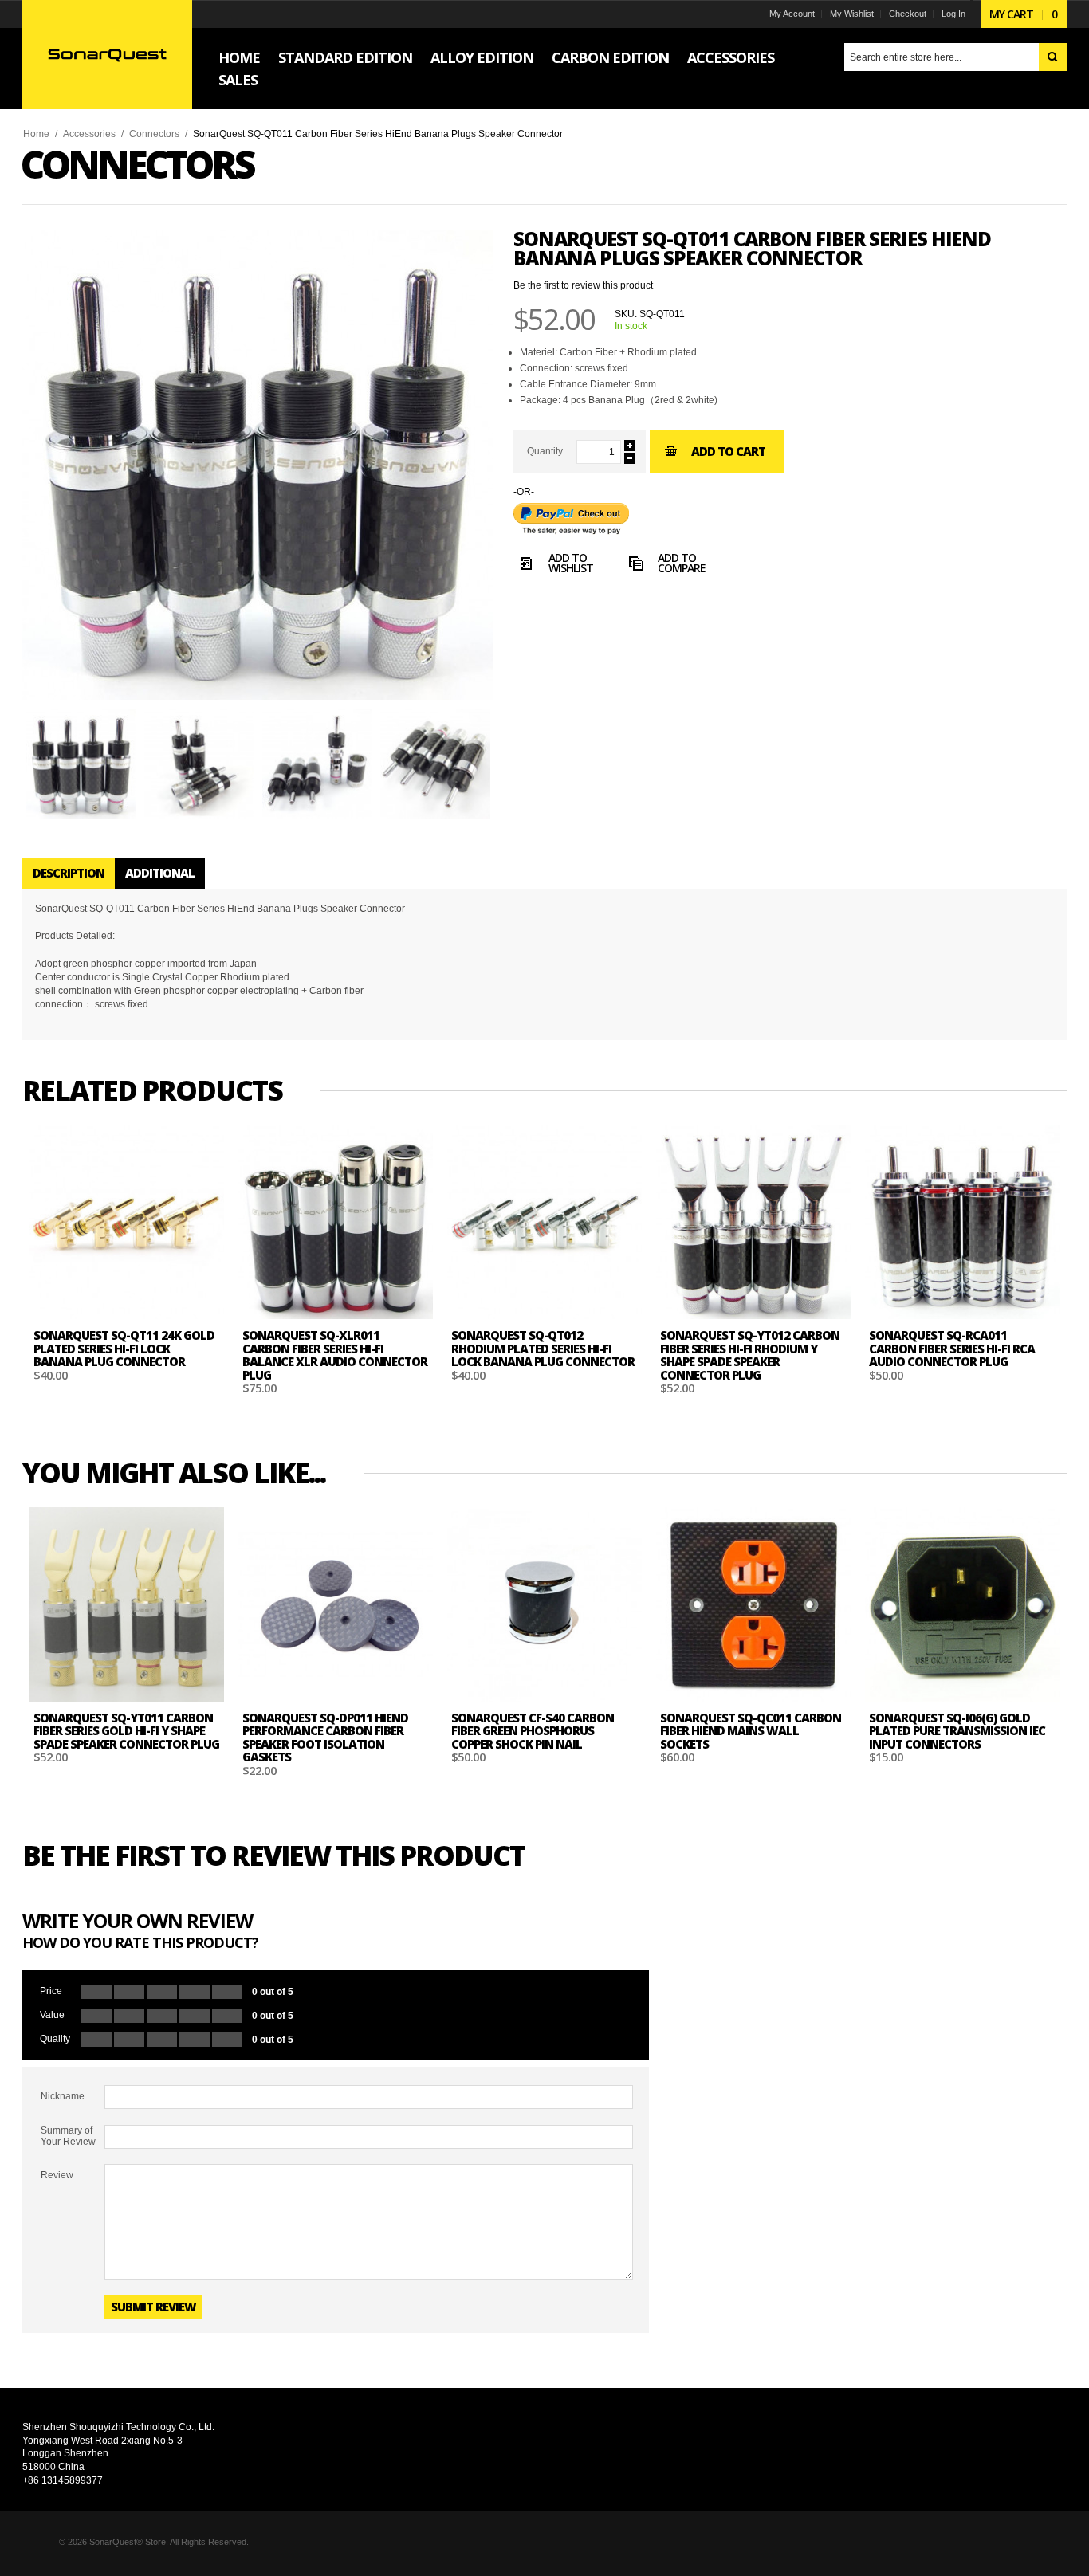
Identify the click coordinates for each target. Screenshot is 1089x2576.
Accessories (89, 134)
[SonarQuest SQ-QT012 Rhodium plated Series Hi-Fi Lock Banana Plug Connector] (544, 1222)
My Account (792, 14)
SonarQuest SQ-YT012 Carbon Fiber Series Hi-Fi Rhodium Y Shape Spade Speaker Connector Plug (750, 1355)
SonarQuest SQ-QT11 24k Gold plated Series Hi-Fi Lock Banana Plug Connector (124, 1348)
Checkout (908, 14)
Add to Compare (682, 564)
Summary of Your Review (68, 2136)
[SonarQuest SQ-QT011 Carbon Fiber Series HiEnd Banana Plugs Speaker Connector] (81, 764)
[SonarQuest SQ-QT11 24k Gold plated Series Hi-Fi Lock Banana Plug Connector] (127, 1222)
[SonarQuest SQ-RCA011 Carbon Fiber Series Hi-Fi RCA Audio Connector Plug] (962, 1222)
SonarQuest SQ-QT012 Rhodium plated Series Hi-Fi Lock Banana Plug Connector (543, 1348)
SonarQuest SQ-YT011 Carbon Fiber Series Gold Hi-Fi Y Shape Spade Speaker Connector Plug (126, 1731)
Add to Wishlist (571, 564)
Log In (953, 14)
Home (36, 134)
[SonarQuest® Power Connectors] (107, 54)
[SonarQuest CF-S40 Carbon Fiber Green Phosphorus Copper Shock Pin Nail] (544, 1604)
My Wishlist (852, 14)
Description (69, 873)
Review (57, 2175)
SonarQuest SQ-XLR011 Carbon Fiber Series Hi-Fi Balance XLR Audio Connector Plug (335, 1355)
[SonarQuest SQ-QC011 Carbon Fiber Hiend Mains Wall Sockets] (753, 1604)
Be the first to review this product (583, 285)
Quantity (545, 451)
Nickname (63, 2096)
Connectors (154, 134)
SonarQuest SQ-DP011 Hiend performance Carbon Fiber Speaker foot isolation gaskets (325, 1738)
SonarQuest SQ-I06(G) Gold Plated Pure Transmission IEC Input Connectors (957, 1731)
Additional (160, 873)
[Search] (1053, 57)
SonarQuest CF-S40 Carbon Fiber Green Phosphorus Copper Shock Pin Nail (533, 1731)
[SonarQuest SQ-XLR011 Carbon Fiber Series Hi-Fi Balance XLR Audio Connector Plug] (336, 1222)
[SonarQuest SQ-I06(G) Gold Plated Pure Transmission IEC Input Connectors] (962, 1604)
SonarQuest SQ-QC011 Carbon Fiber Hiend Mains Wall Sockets (751, 1731)
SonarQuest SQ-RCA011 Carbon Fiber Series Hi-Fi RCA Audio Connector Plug (952, 1348)
